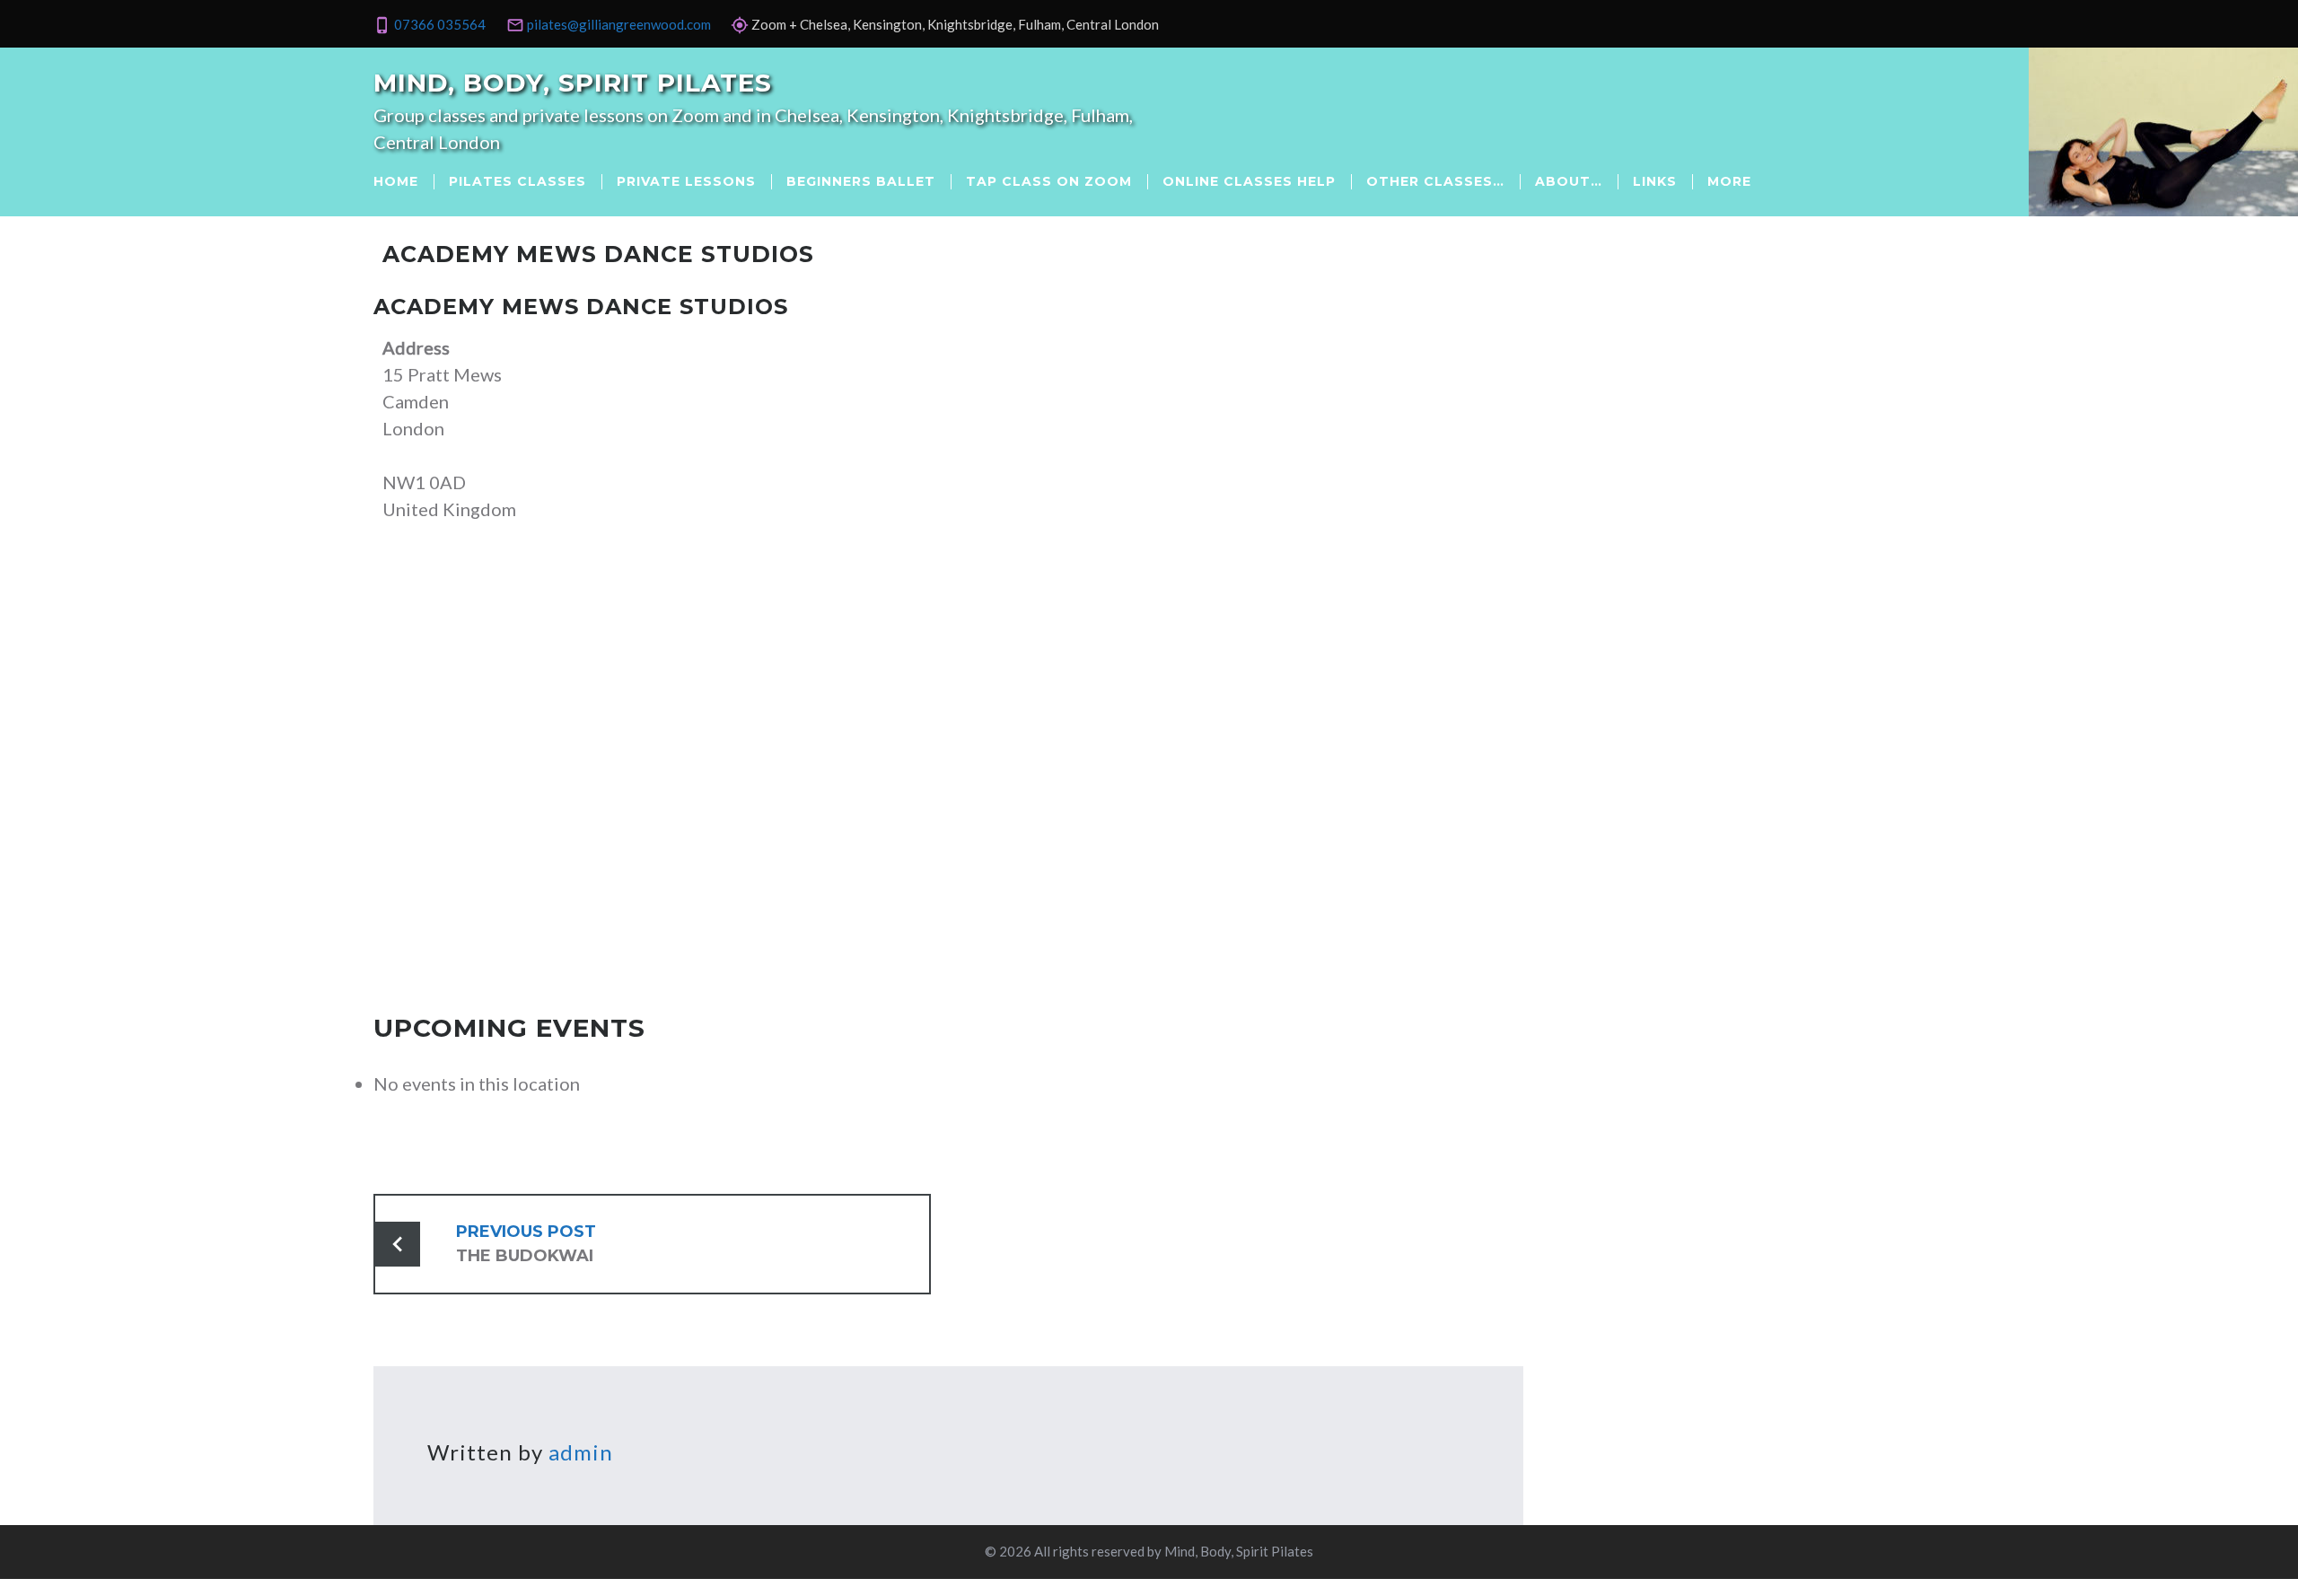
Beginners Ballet (861, 181)
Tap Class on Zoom (1049, 181)
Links (1655, 181)
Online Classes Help (1249, 181)
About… (1569, 181)
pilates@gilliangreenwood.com (619, 24)
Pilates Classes (517, 181)
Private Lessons (686, 181)
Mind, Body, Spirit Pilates (573, 83)
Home (396, 181)
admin (581, 1452)
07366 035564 (440, 24)
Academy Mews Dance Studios (581, 307)
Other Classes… (1435, 181)
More (1729, 181)
